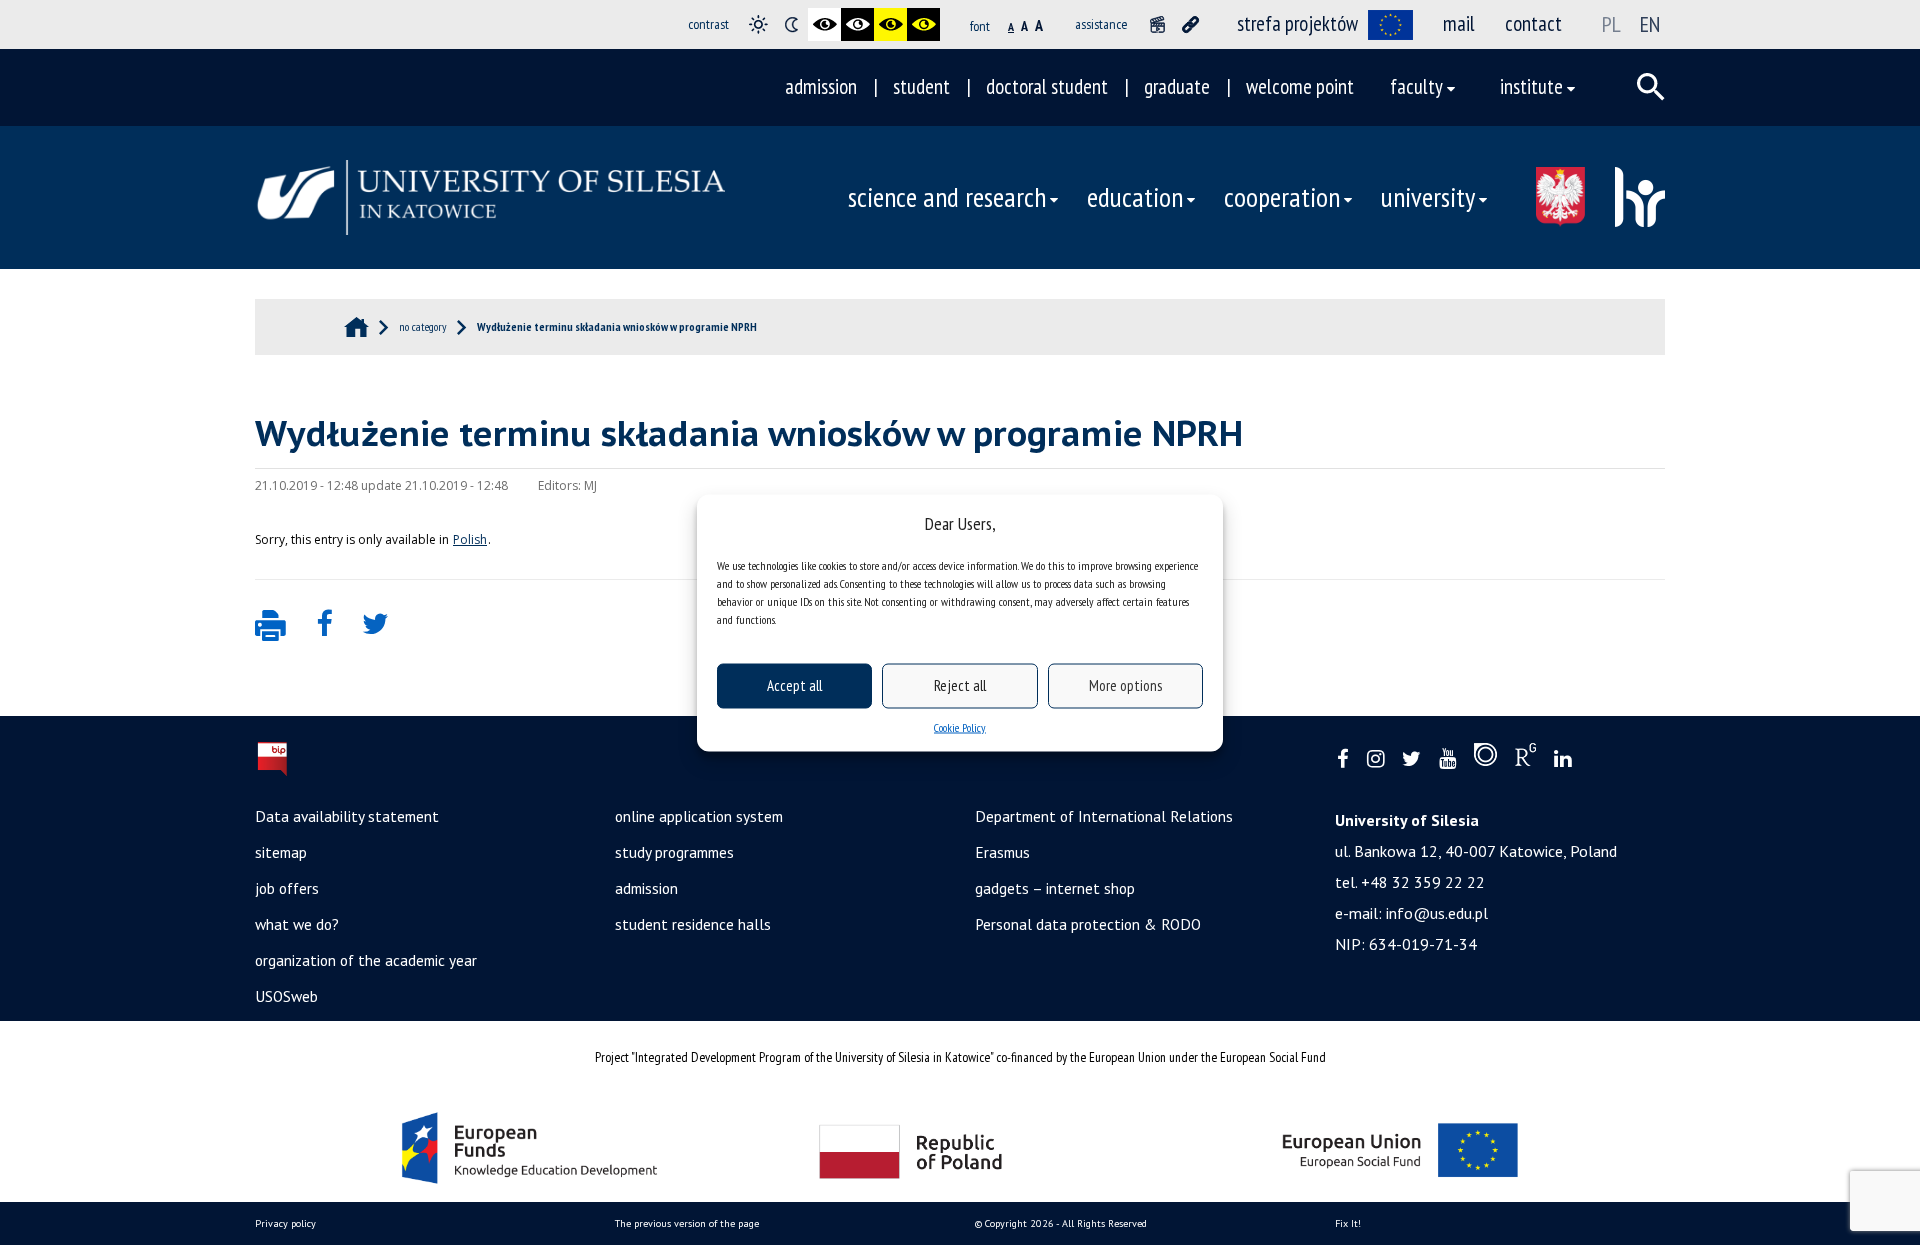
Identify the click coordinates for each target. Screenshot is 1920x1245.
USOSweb (286, 996)
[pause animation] (1157, 24)
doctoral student (1047, 86)
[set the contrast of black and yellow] (890, 24)
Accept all (794, 685)
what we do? (297, 924)
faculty (1416, 86)
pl (1611, 24)
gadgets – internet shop (1055, 888)
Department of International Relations (1104, 816)
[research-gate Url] (1525, 759)
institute (1531, 86)
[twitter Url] (1411, 759)
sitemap (281, 852)
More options (1125, 685)
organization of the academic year (366, 960)
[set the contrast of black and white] (824, 24)
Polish (470, 539)
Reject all (960, 685)
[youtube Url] (1447, 759)
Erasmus (1002, 852)
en (1650, 24)
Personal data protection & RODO (1088, 924)
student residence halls (693, 924)
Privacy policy (285, 1223)
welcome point (1300, 86)
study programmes (674, 852)
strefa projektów (1297, 23)
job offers (287, 888)
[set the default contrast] (758, 24)
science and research (947, 197)
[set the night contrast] (791, 24)
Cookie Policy (960, 726)
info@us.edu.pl (1437, 913)
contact (1533, 23)
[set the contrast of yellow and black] (923, 24)
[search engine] (1651, 87)
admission (821, 86)
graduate (1177, 86)
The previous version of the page (687, 1223)
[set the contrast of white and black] (857, 24)
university (1428, 197)
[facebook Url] (1343, 759)
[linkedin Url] (1562, 759)
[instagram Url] (1375, 759)
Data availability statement (347, 816)
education (1135, 197)
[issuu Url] (1485, 759)
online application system (699, 816)
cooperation (1282, 197)
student (921, 86)
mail (1459, 23)
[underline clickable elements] (1190, 24)
